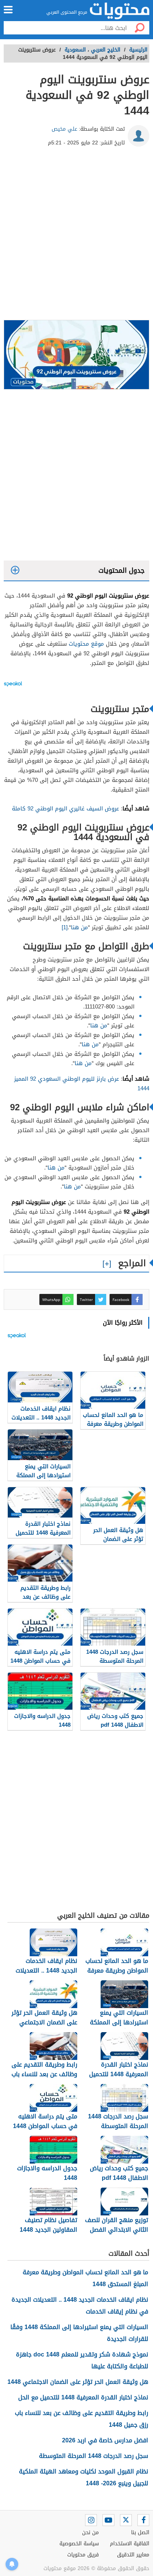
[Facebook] (143, 2520)
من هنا (79, 927)
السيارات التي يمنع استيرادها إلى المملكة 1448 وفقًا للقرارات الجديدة (79, 2333)
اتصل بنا (140, 2532)
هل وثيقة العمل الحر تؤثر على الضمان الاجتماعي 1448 (78, 2382)
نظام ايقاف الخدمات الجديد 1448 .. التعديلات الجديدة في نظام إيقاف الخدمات (80, 2306)
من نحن (90, 2532)
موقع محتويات (86, 644)
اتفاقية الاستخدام (130, 2544)
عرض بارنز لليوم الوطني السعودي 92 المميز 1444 (82, 1084)
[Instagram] (91, 2520)
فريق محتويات (83, 2555)
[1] (65, 927)
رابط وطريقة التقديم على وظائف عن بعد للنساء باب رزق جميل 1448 (82, 2419)
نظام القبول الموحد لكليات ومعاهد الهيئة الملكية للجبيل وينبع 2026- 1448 (84, 2477)
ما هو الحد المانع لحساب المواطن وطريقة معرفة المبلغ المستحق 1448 (85, 2278)
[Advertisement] (76, 236)
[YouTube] (108, 2520)
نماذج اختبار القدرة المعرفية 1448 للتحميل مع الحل (83, 2397)
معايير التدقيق (133, 2555)
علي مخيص (64, 129)
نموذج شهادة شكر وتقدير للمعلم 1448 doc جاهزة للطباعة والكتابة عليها (82, 2360)
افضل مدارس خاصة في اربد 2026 (105, 2440)
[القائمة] (8, 10)
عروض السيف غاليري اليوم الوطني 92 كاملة (66, 809)
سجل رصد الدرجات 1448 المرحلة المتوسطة (94, 2456)
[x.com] (126, 2520)
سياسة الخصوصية (79, 2544)
